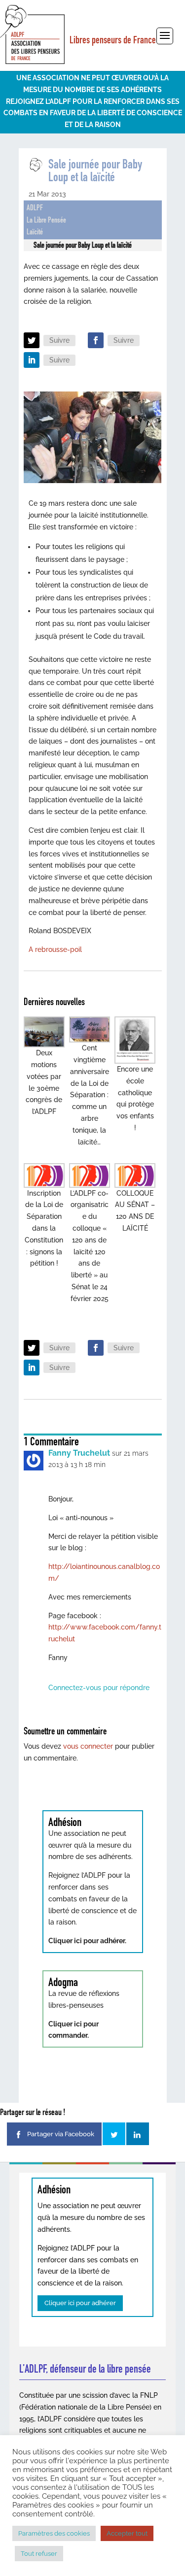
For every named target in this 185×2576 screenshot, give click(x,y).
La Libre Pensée (46, 220)
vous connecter (88, 1746)
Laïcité (35, 232)
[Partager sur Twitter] (114, 2134)
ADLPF (35, 208)
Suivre (59, 340)
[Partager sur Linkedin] (138, 2134)
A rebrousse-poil (55, 949)
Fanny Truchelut (79, 1453)
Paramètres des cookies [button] (54, 2533)
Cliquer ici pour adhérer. (87, 1941)
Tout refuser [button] (39, 2554)
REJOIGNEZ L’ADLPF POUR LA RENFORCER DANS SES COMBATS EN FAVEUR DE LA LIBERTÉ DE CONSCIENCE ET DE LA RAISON (93, 113)
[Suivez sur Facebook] (96, 340)
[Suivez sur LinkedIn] (32, 360)
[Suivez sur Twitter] (32, 340)
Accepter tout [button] (127, 2533)
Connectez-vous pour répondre (99, 1688)
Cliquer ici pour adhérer (80, 2303)
